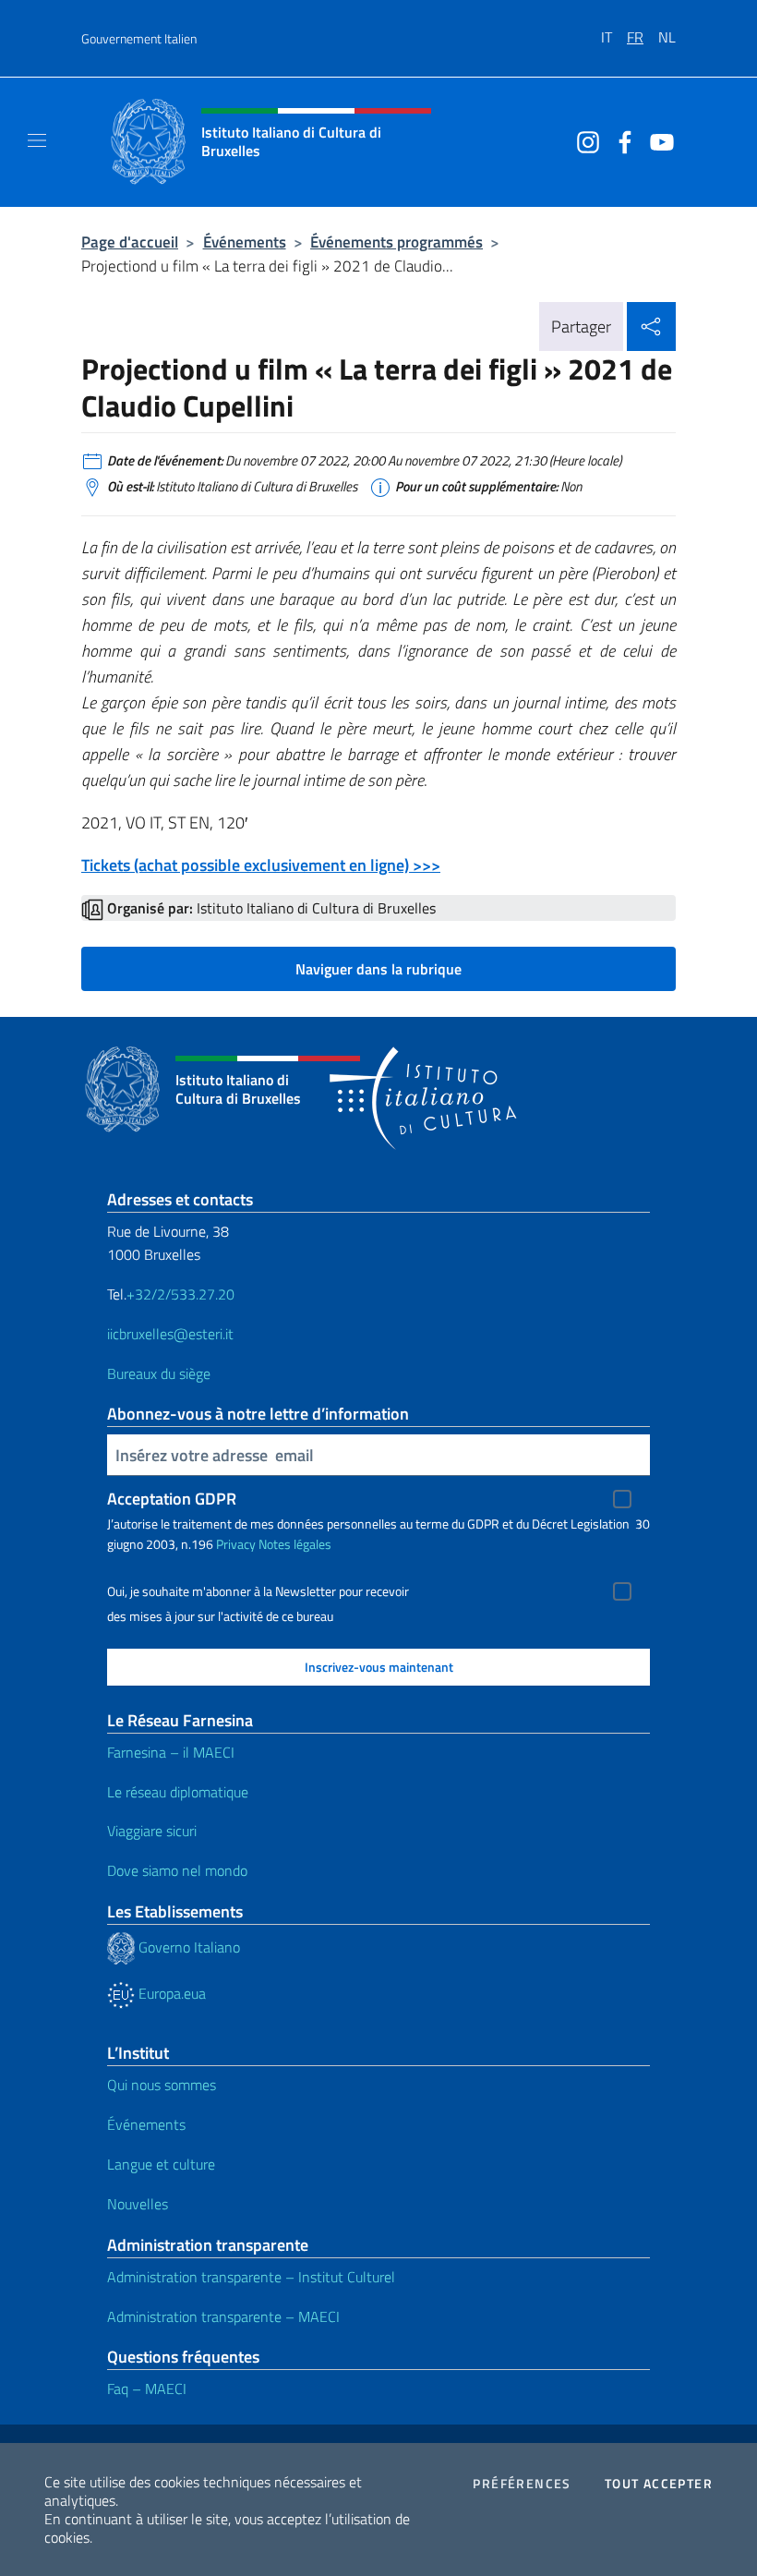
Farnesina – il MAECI (171, 1752)
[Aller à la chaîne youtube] (657, 140)
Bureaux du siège (159, 1373)
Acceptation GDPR (172, 1499)
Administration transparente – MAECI (223, 2316)
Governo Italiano (187, 1947)
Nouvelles (138, 2204)
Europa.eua (170, 1993)
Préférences (522, 2484)
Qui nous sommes (162, 2085)
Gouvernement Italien (139, 38)
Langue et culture (161, 2164)
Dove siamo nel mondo (177, 1870)
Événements (245, 242)
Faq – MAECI (147, 2389)
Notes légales (295, 1544)
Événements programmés (397, 242)
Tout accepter (659, 2484)
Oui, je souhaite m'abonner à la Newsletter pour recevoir (258, 1591)
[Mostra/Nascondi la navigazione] (37, 140)
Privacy (236, 1544)
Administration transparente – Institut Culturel (251, 2277)
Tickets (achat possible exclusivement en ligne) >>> (261, 865)
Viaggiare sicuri (152, 1831)
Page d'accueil (130, 242)
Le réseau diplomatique (178, 1792)
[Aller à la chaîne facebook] (620, 140)
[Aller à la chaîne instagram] (583, 140)
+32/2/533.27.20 (180, 1294)
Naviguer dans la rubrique (378, 969)
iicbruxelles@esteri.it (170, 1334)
